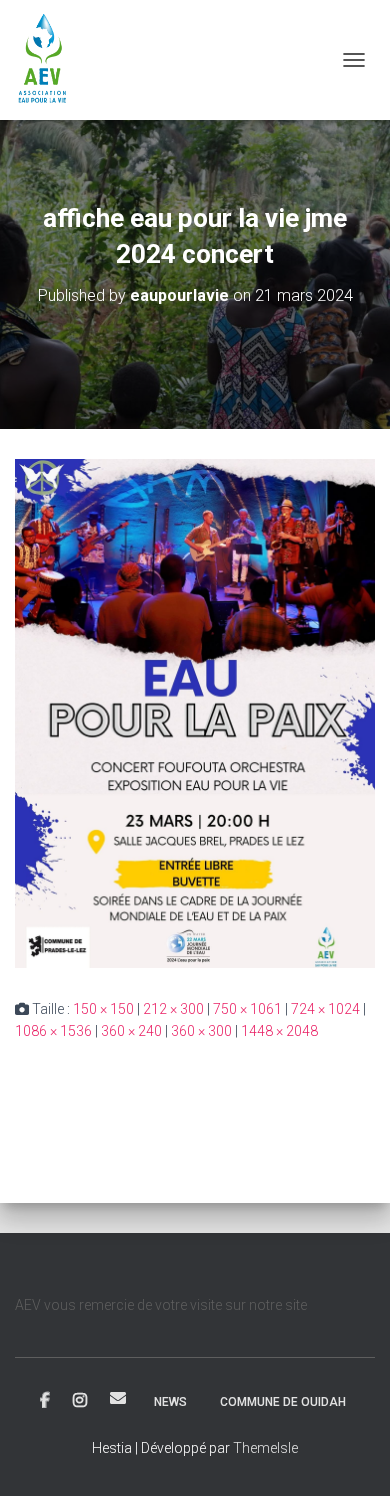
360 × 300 (201, 1031)
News (170, 1402)
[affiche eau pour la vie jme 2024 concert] (195, 712)
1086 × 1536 (53, 1031)
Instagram (80, 1401)
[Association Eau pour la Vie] (51, 60)
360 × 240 (131, 1031)
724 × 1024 (325, 1009)
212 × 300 (173, 1009)
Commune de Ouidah (283, 1402)
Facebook (45, 1401)
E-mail (118, 1398)
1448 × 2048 (279, 1031)
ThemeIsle (265, 1448)
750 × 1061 (247, 1009)
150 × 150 (103, 1009)
